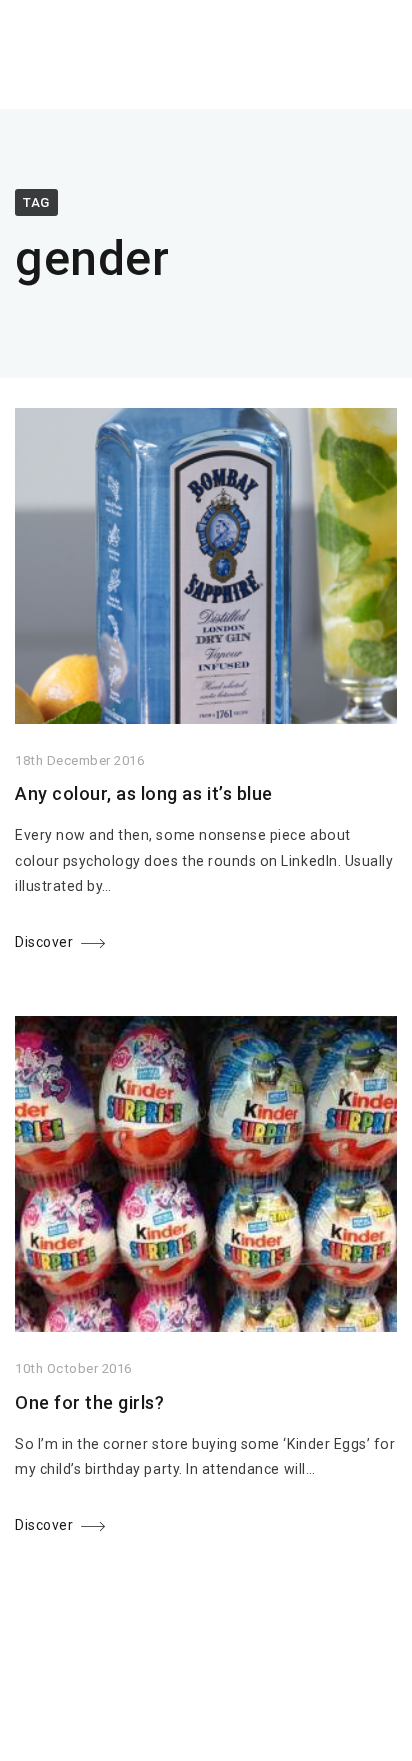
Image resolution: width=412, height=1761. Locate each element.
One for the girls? (89, 1402)
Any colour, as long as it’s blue (144, 793)
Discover (44, 942)
